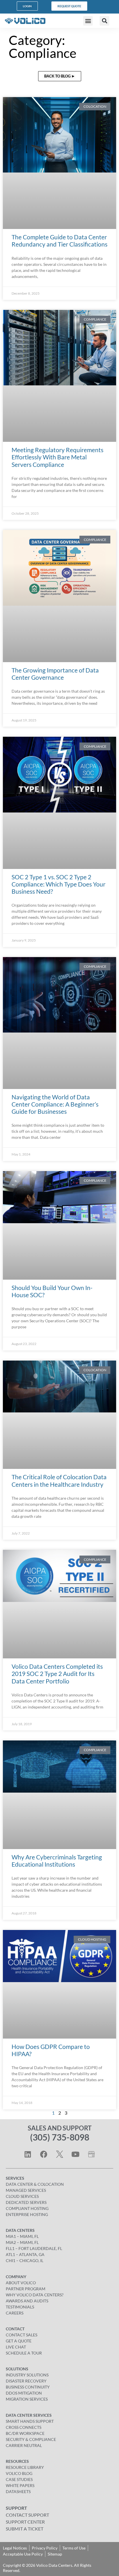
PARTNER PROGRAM (26, 2289)
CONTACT (15, 2329)
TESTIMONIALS (20, 2307)
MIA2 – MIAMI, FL (22, 2242)
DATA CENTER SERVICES (29, 2415)
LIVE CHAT (16, 2347)
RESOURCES (17, 2461)
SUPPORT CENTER (25, 2522)
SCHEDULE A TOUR (24, 2353)
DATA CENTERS (20, 2230)
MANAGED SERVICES (26, 2190)
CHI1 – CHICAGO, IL (25, 2260)
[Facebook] (44, 2154)
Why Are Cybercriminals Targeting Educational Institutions (57, 1861)
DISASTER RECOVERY (26, 2381)
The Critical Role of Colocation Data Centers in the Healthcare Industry (59, 1480)
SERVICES (15, 2178)
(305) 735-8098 (60, 2137)
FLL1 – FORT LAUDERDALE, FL (34, 2248)
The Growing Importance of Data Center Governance (55, 674)
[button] (88, 21)
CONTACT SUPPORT (27, 2515)
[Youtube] (75, 2154)
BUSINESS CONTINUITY (28, 2387)
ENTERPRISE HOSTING (27, 2214)
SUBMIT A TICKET (25, 2529)
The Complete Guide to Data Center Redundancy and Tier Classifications (59, 240)
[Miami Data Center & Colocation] (91, 2154)
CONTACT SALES (22, 2335)
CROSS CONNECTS (24, 2427)
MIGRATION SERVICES (27, 2399)
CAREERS (15, 2313)
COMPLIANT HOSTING (27, 2208)
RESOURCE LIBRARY (25, 2467)
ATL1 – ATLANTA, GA (25, 2254)
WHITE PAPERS (20, 2485)
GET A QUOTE (19, 2341)
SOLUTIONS (17, 2369)
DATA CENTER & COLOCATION (35, 2184)
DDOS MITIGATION (24, 2393)
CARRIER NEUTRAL (24, 2445)
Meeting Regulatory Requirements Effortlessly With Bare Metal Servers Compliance (57, 457)
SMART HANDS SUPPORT (30, 2421)
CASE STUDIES (19, 2479)
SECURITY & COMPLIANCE (31, 2439)
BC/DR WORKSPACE (25, 2433)
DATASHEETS (18, 2491)
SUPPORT (16, 2508)
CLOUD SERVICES (22, 2196)
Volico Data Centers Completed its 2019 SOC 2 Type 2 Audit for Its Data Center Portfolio (57, 1674)
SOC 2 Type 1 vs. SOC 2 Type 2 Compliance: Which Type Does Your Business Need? (58, 884)
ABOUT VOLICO (21, 2283)
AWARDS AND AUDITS (27, 2301)
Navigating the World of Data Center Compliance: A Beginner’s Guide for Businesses (55, 1104)
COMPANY (16, 2277)
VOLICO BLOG (19, 2473)
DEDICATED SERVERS (26, 2202)
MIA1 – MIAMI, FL (22, 2236)
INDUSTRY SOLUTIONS (27, 2375)
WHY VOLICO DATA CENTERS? (35, 2295)
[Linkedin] (28, 2154)
